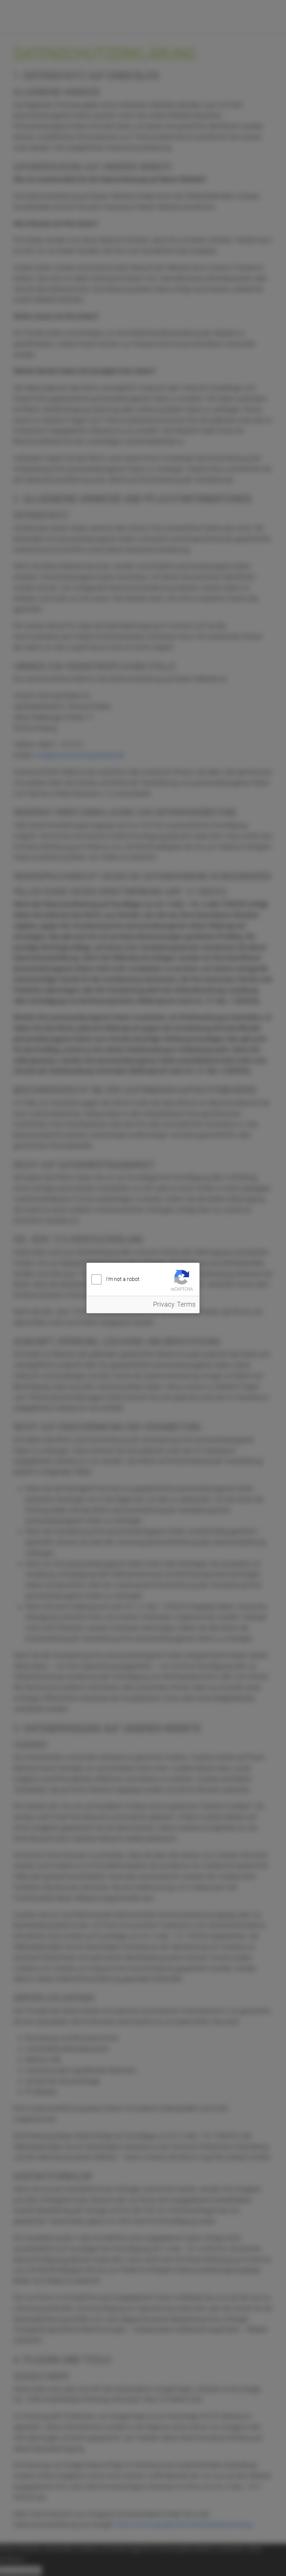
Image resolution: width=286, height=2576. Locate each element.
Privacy (164, 1304)
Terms (186, 1304)
